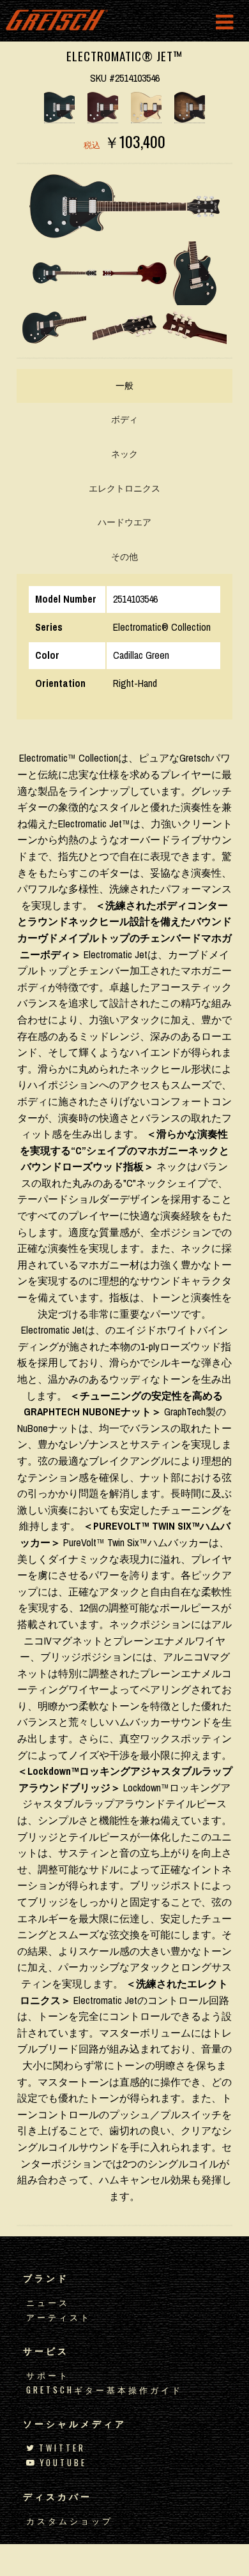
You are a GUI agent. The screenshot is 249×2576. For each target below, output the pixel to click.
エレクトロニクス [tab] (124, 488)
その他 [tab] (124, 557)
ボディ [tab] (124, 419)
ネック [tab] (124, 454)
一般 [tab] (124, 386)
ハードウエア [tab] (124, 522)
